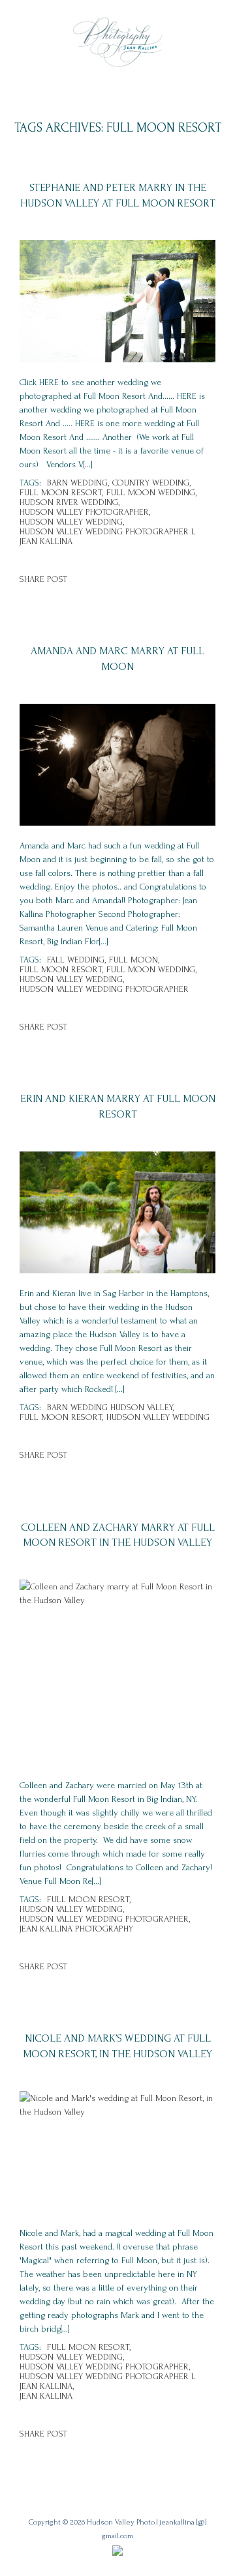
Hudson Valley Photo (121, 2522)
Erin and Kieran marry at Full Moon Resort (118, 1106)
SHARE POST (43, 579)
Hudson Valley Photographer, (85, 512)
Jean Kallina (46, 2396)
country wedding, (151, 483)
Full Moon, (134, 960)
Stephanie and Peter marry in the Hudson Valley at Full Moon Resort (118, 195)
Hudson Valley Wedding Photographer (104, 989)
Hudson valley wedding (158, 1417)
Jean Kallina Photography (76, 1929)
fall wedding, (76, 960)
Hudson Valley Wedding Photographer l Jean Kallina (108, 536)
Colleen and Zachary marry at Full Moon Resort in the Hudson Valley (118, 1535)
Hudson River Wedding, (70, 502)
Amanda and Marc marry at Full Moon (117, 658)
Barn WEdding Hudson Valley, (110, 1407)
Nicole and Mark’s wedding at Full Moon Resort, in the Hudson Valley (117, 2046)
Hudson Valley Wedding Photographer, (105, 1919)
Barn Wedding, (78, 483)
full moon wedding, (151, 492)
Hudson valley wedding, (72, 522)
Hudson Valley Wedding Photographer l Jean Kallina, (108, 2381)
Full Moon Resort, (61, 492)
